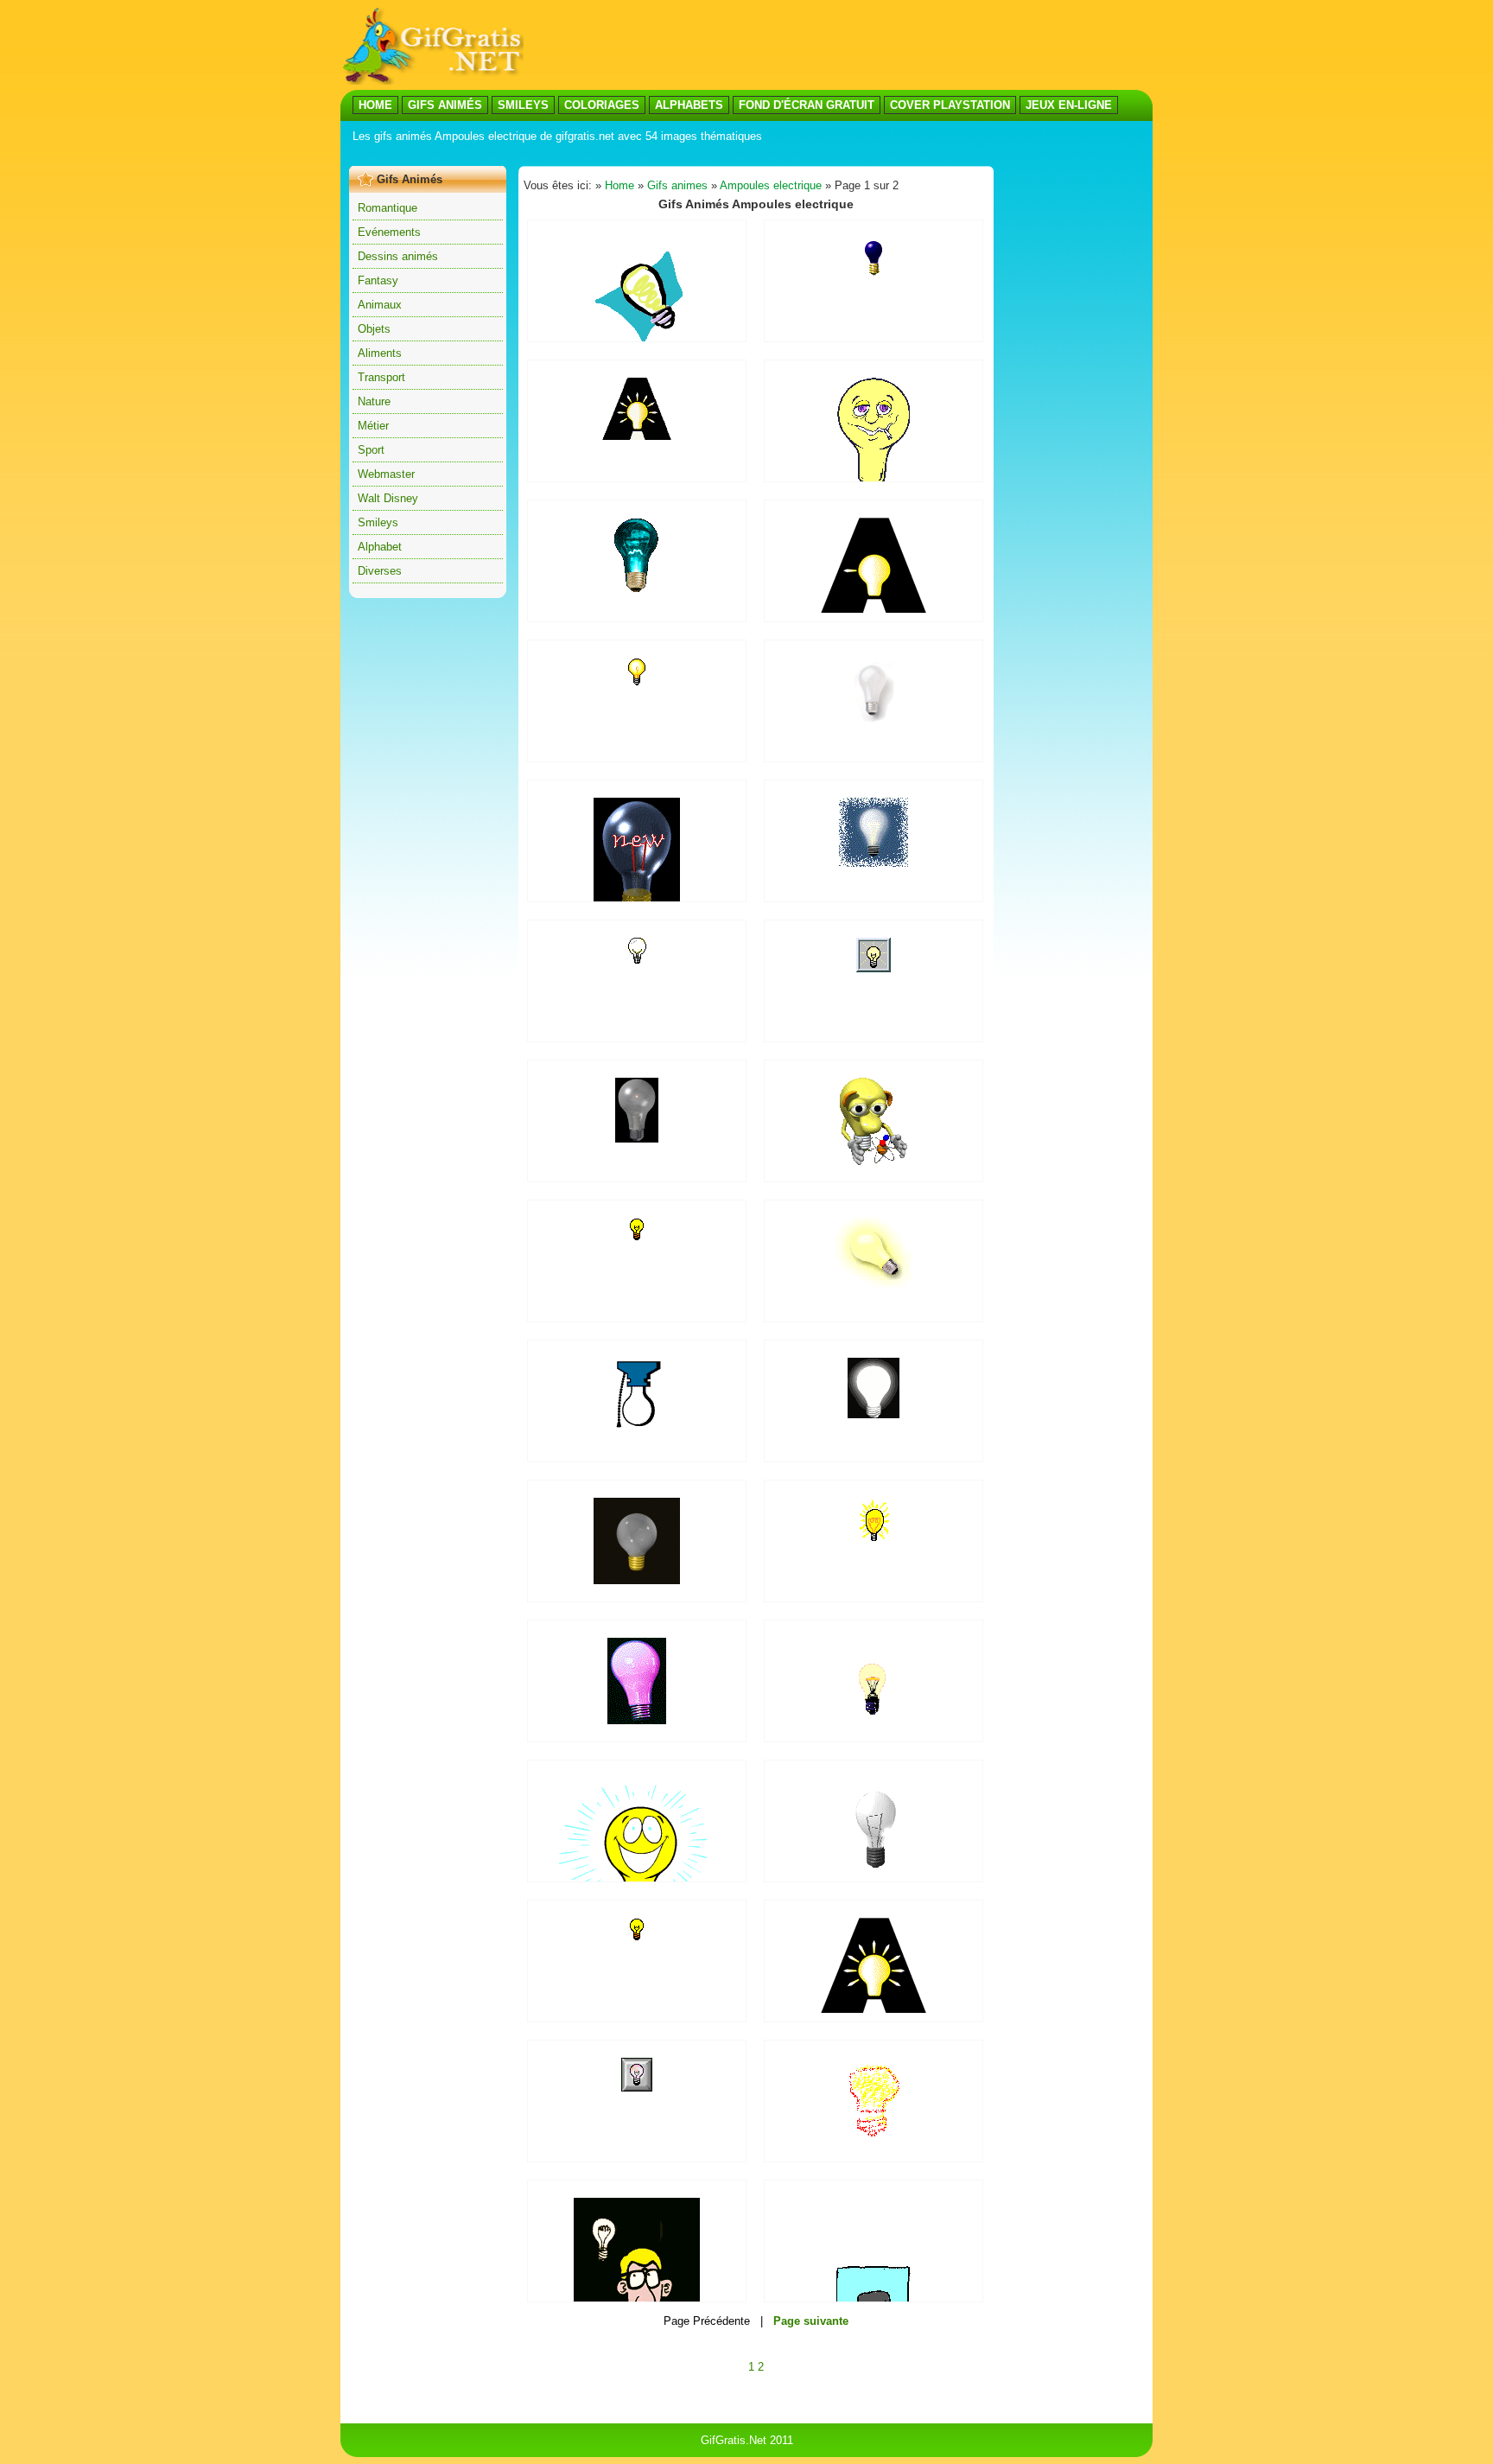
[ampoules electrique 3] (637, 682)
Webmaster (386, 474)
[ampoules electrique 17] (874, 719)
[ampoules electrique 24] (874, 2140)
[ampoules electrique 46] (637, 1937)
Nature (374, 401)
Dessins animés (398, 256)
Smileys (378, 522)
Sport (371, 450)
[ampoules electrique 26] (874, 1161)
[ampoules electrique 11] (874, 273)
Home (619, 185)
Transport (381, 377)
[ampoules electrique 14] (874, 1537)
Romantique (388, 208)
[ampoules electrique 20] (874, 1283)
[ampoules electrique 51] (637, 338)
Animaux (380, 305)
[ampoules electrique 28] (874, 609)
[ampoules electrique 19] (874, 863)
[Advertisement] (664, 154)
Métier (373, 426)
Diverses (380, 571)
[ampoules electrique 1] (637, 1237)
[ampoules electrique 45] (874, 2009)
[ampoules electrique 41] (637, 1580)
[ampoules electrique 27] (637, 1444)
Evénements (389, 232)
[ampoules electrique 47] (637, 2088)
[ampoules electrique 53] (874, 1414)
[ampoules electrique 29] (874, 1872)
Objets (374, 329)
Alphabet (380, 547)
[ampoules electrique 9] (874, 968)
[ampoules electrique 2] (637, 960)
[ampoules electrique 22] (874, 1715)
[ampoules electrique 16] (637, 1139)
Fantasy (378, 280)
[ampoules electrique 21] (637, 590)
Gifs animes (677, 185)
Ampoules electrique (771, 185)
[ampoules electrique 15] (637, 436)
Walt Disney (388, 498)
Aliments (380, 353)
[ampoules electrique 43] (637, 1720)
